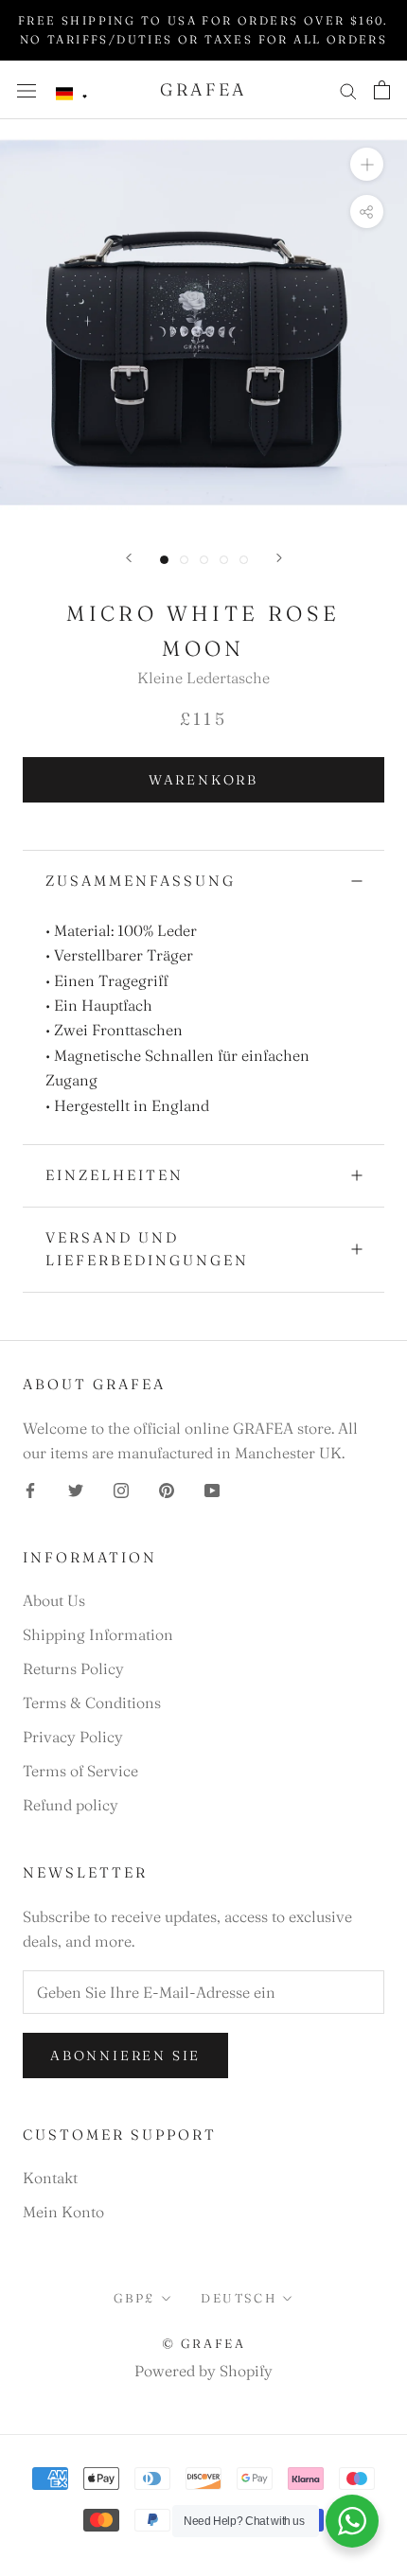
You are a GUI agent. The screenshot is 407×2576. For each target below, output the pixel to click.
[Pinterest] (167, 1489)
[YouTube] (212, 1489)
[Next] (279, 558)
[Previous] (129, 558)
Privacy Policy (73, 1737)
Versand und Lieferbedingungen (147, 1249)
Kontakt (50, 2178)
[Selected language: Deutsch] (72, 94)
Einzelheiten (115, 1175)
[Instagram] (121, 1489)
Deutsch (239, 2298)
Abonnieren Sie (125, 2056)
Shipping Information (98, 1634)
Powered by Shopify (203, 2371)
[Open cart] (382, 90)
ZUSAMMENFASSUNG (141, 881)
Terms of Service (80, 1771)
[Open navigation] (27, 89)
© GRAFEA (204, 2343)
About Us (54, 1600)
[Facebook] (30, 1489)
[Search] (348, 89)
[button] (72, 94)
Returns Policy (73, 1668)
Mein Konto (63, 2212)
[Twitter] (76, 1489)
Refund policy (71, 1805)
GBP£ (134, 2298)
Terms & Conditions (92, 1703)
